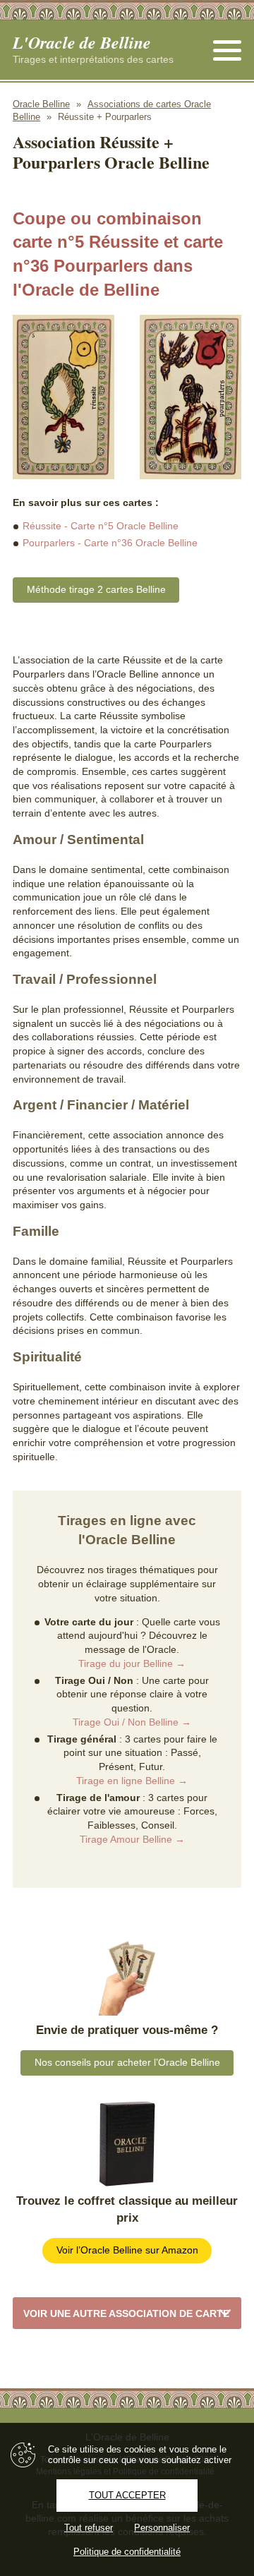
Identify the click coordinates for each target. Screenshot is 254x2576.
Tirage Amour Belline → (132, 1839)
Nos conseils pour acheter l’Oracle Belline (127, 2062)
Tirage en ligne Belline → (132, 1781)
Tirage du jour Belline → (132, 1663)
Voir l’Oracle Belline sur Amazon (127, 2250)
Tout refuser (89, 2528)
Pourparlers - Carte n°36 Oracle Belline (110, 543)
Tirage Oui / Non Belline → (132, 1722)
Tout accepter (127, 2495)
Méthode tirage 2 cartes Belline (96, 589)
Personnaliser (162, 2528)
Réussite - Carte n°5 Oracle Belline (101, 526)
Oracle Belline (41, 104)
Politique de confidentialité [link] (127, 2552)
